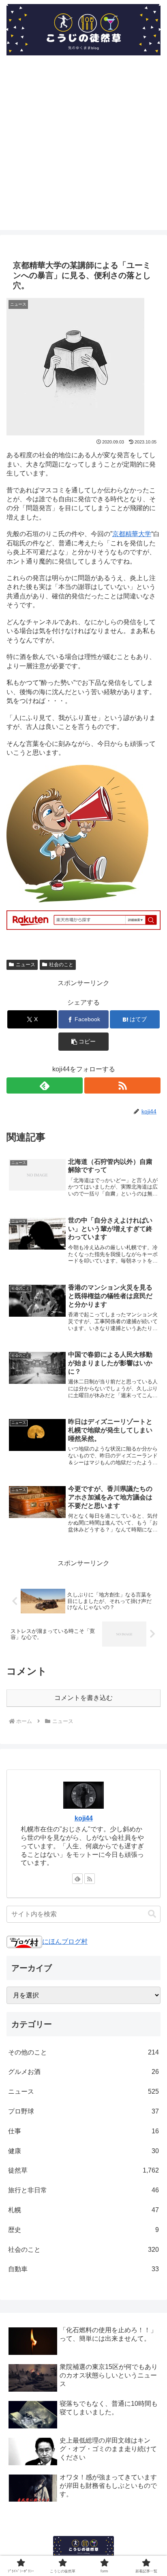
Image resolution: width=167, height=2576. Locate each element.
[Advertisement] (83, 147)
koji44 (84, 1818)
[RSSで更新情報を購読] (122, 1085)
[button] (83, 1042)
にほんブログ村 (65, 1942)
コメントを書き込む (83, 1698)
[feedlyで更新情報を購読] (45, 1085)
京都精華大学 (132, 534)
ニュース (26, 965)
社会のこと (61, 965)
